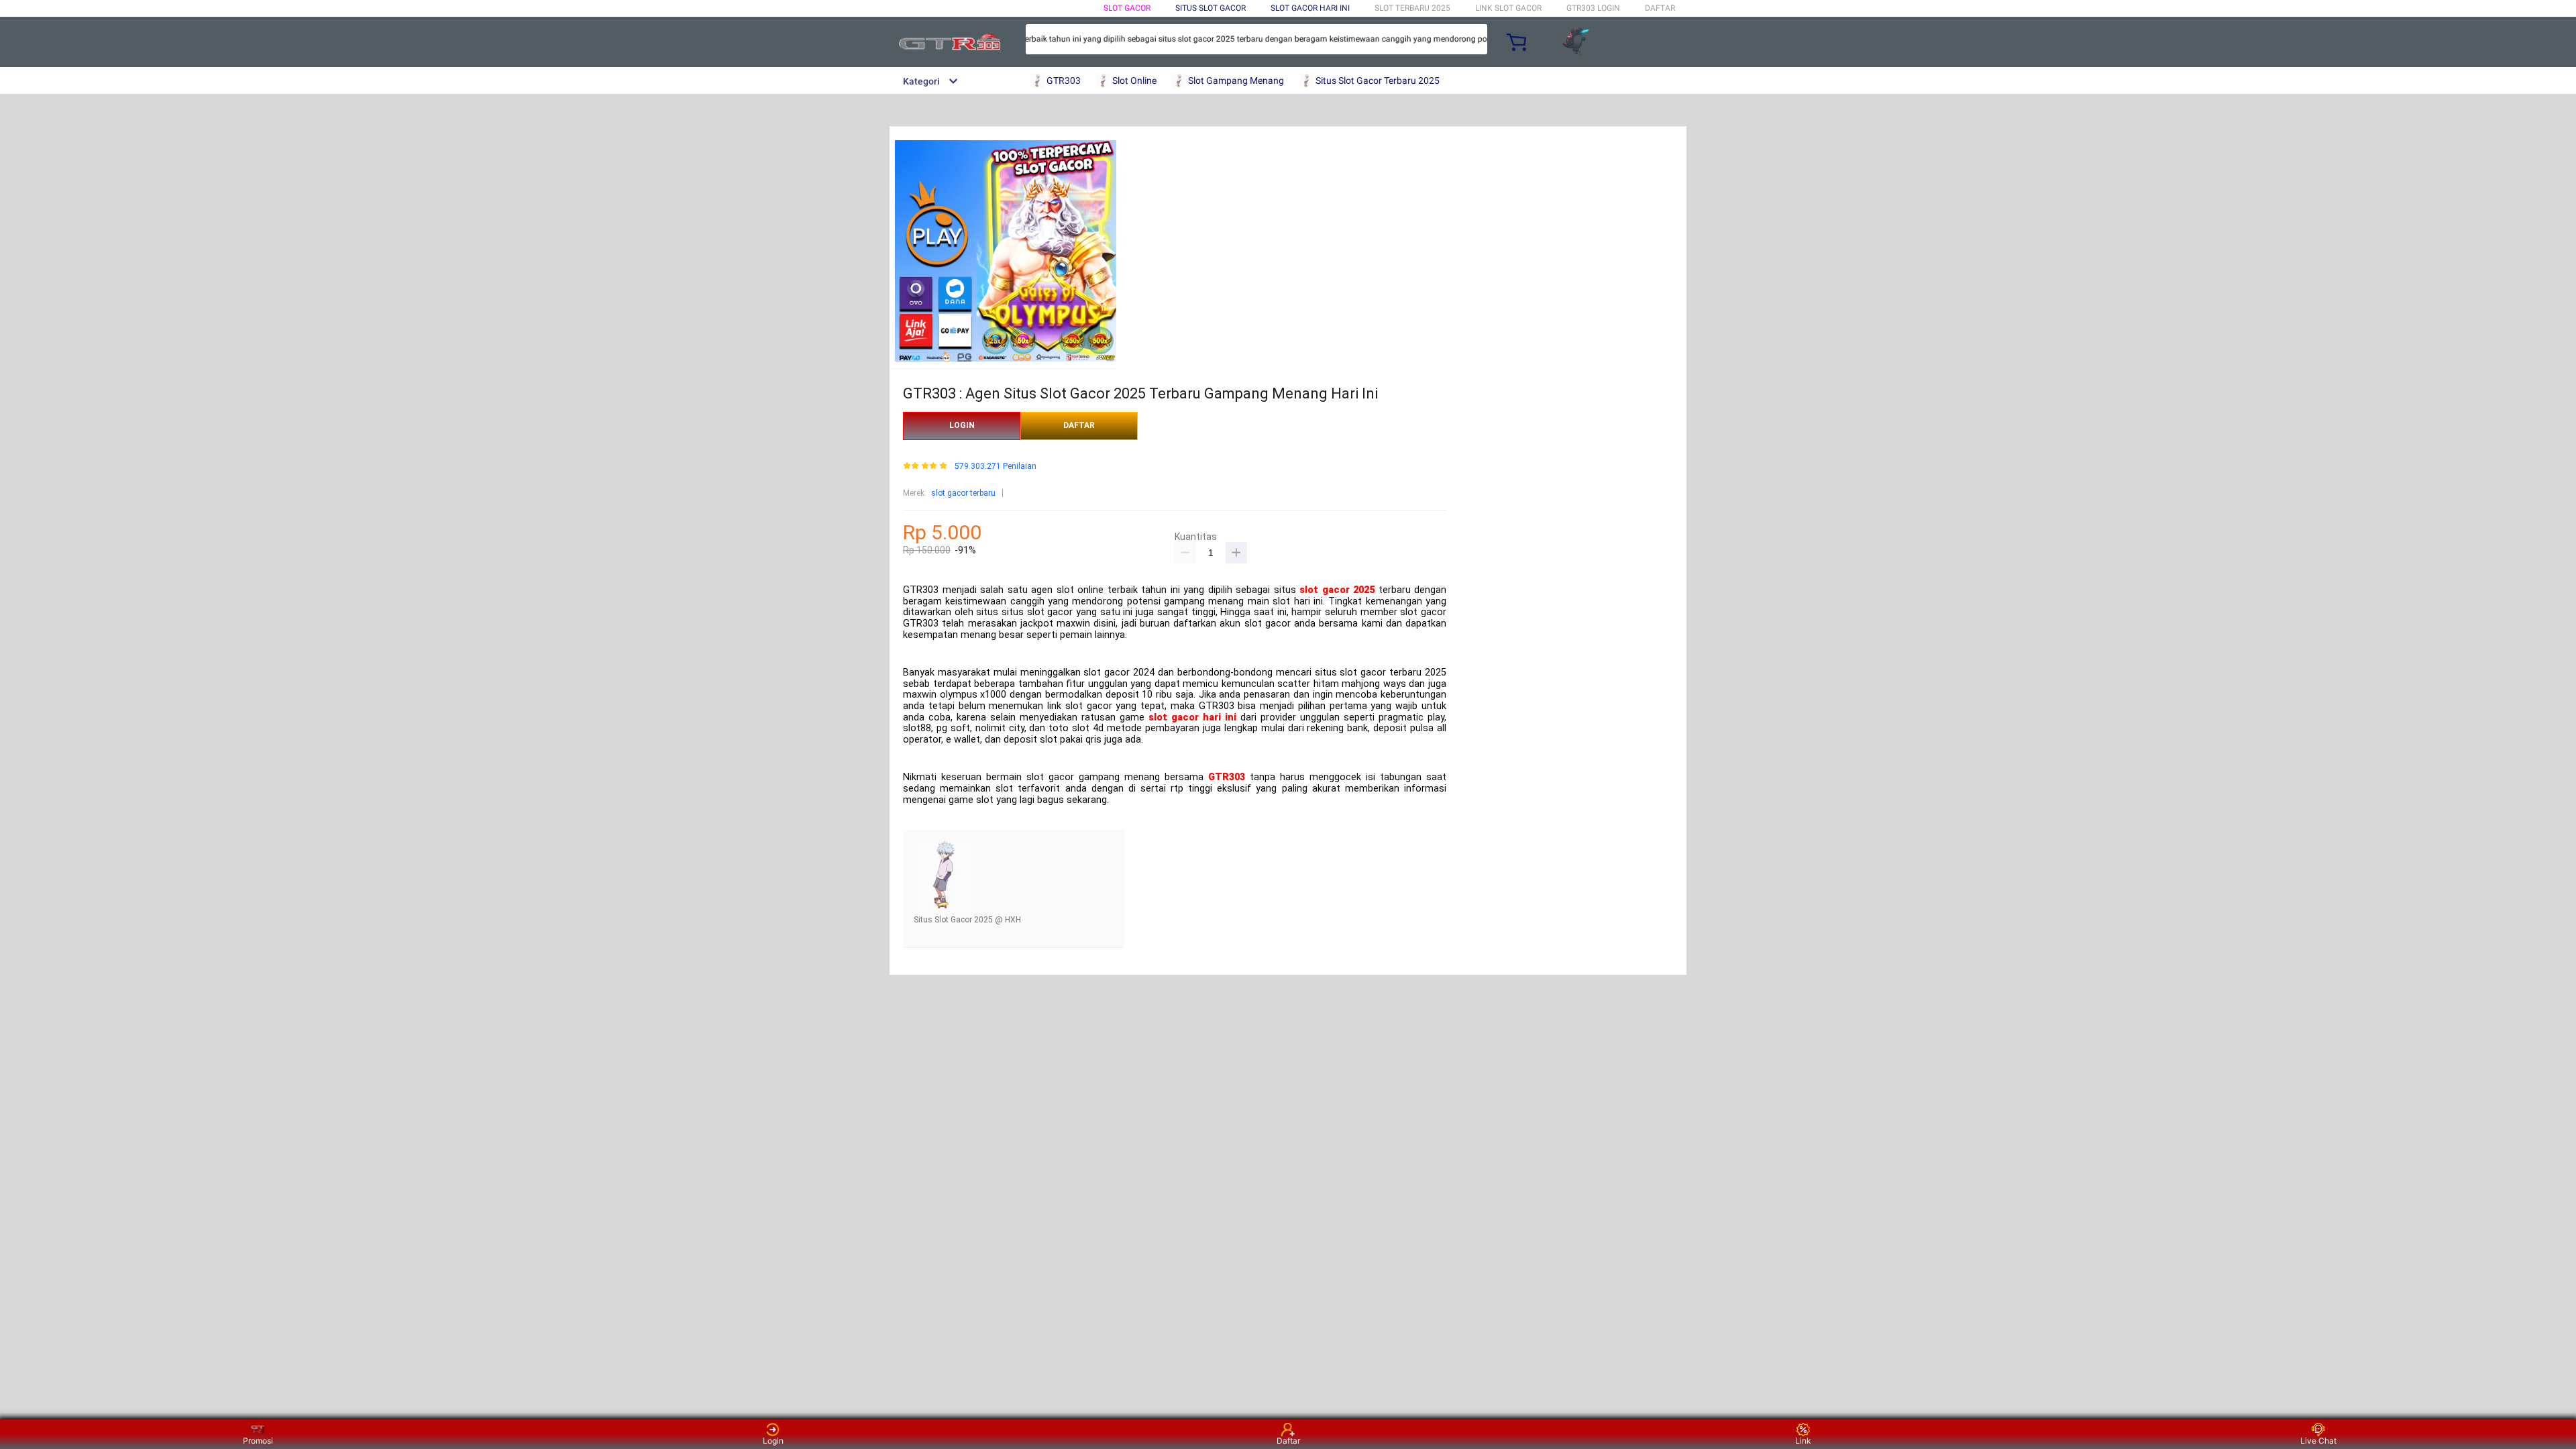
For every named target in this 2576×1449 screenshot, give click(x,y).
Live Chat (2318, 1441)
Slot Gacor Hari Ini (1310, 8)
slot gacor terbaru (963, 493)
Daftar (1288, 1441)
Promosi (258, 1441)
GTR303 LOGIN (1593, 8)
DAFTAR (1660, 8)
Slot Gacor (1127, 8)
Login (773, 1441)
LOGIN (962, 425)
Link (1803, 1441)
